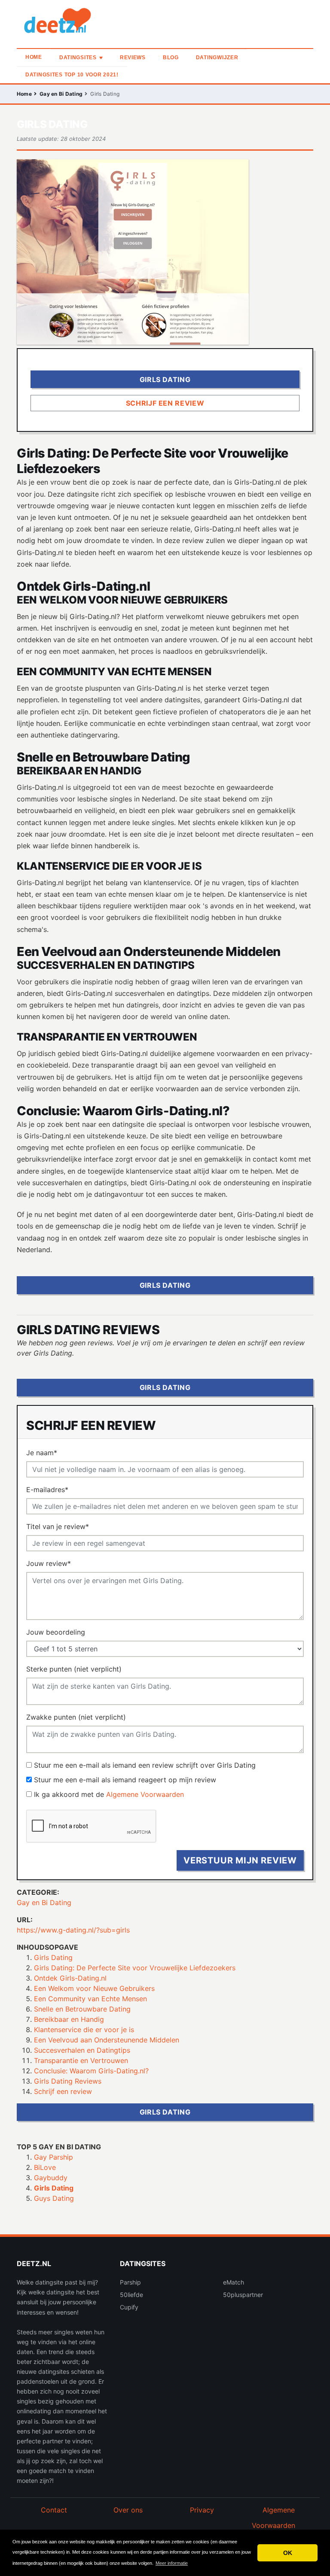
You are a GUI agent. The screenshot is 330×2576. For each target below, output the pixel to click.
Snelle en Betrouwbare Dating (82, 2009)
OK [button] (288, 2553)
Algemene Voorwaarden (145, 1794)
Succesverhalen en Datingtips (82, 2050)
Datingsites (78, 58)
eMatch (234, 2282)
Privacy (202, 2510)
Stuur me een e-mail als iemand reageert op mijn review (125, 1780)
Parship (130, 2282)
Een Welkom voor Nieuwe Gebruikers (94, 1988)
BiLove (45, 2167)
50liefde (131, 2295)
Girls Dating (53, 1957)
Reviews (133, 58)
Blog (171, 58)
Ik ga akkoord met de (109, 1794)
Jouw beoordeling (56, 1632)
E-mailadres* (47, 1490)
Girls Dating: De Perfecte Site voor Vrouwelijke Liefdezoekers (135, 1968)
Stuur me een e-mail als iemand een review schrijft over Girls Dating (145, 1765)
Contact (54, 2510)
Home (34, 57)
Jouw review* (49, 1563)
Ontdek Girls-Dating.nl (70, 1978)
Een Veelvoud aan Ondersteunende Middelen (107, 2040)
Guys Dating (54, 2198)
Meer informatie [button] (172, 2563)
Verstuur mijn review (240, 1860)
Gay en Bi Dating (61, 94)
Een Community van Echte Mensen (90, 1999)
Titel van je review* (58, 1526)
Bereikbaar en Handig (69, 2019)
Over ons (128, 2510)
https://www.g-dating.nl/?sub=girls (73, 1930)
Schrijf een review (63, 2091)
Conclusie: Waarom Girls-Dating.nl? (91, 2071)
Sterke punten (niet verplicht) (74, 1669)
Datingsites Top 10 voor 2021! (72, 75)
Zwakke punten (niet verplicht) (76, 1717)
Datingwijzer (217, 58)
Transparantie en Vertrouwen (81, 2060)
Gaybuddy (51, 2178)
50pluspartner (243, 2295)
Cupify (129, 2307)
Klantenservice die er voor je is (84, 2030)
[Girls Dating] (133, 253)
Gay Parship (53, 2157)
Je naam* (42, 1453)
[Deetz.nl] (70, 23)
